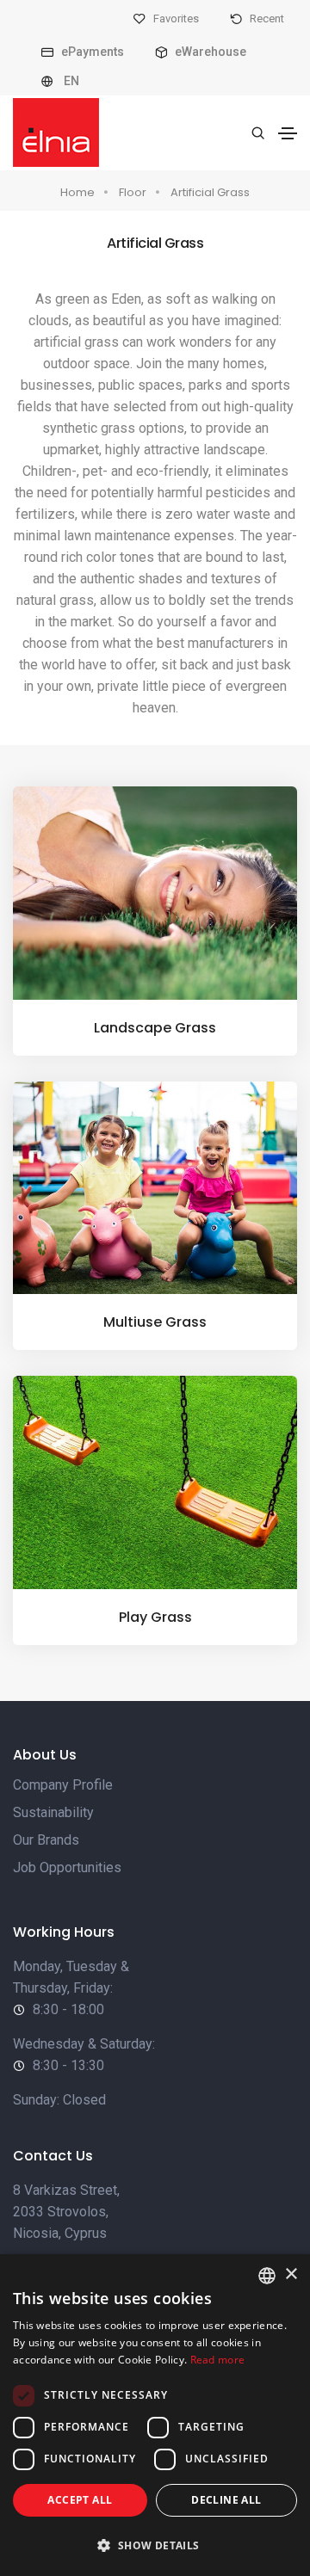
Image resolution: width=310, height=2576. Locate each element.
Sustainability (53, 1812)
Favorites (175, 18)
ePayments (91, 52)
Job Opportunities (67, 1867)
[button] (155, 2545)
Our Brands (46, 1840)
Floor (133, 192)
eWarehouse (209, 52)
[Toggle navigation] (288, 133)
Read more (218, 2360)
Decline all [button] (226, 2500)
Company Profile (63, 1785)
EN (70, 81)
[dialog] (155, 2415)
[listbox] (267, 2276)
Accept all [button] (80, 2500)
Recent (266, 18)
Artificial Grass (210, 192)
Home (77, 192)
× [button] (291, 2274)
